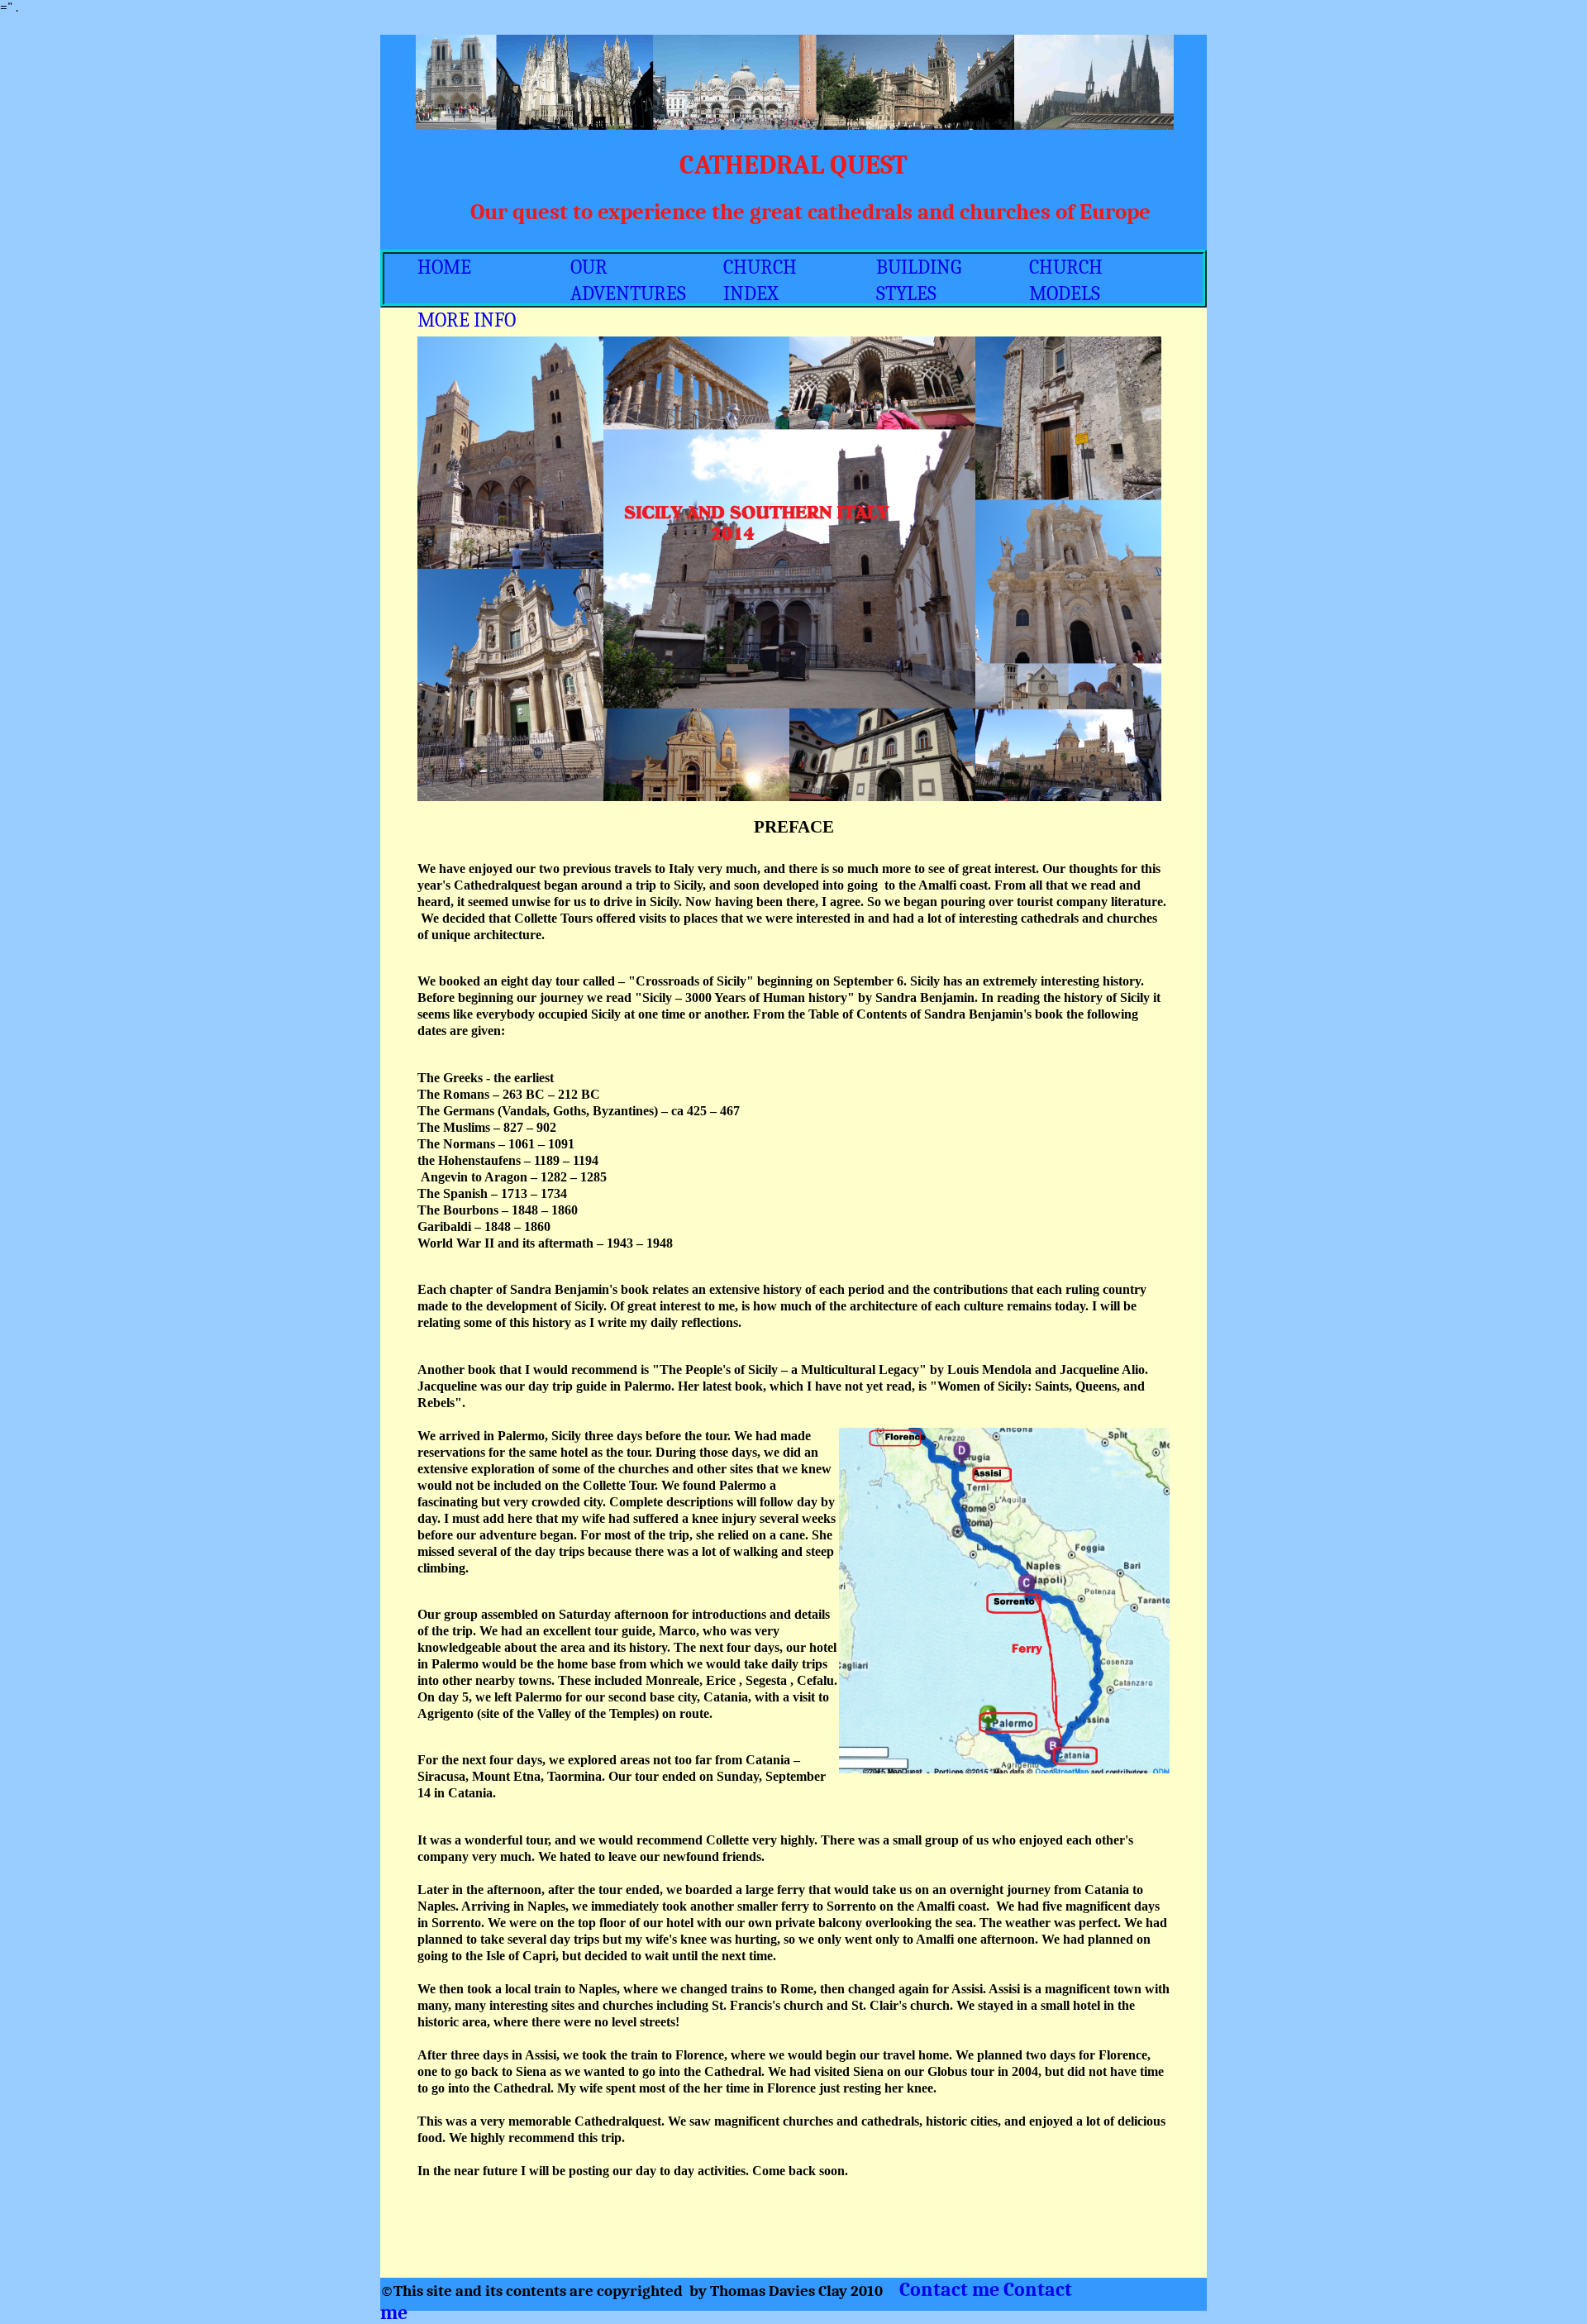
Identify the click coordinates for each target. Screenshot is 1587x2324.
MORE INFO (467, 320)
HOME (444, 267)
